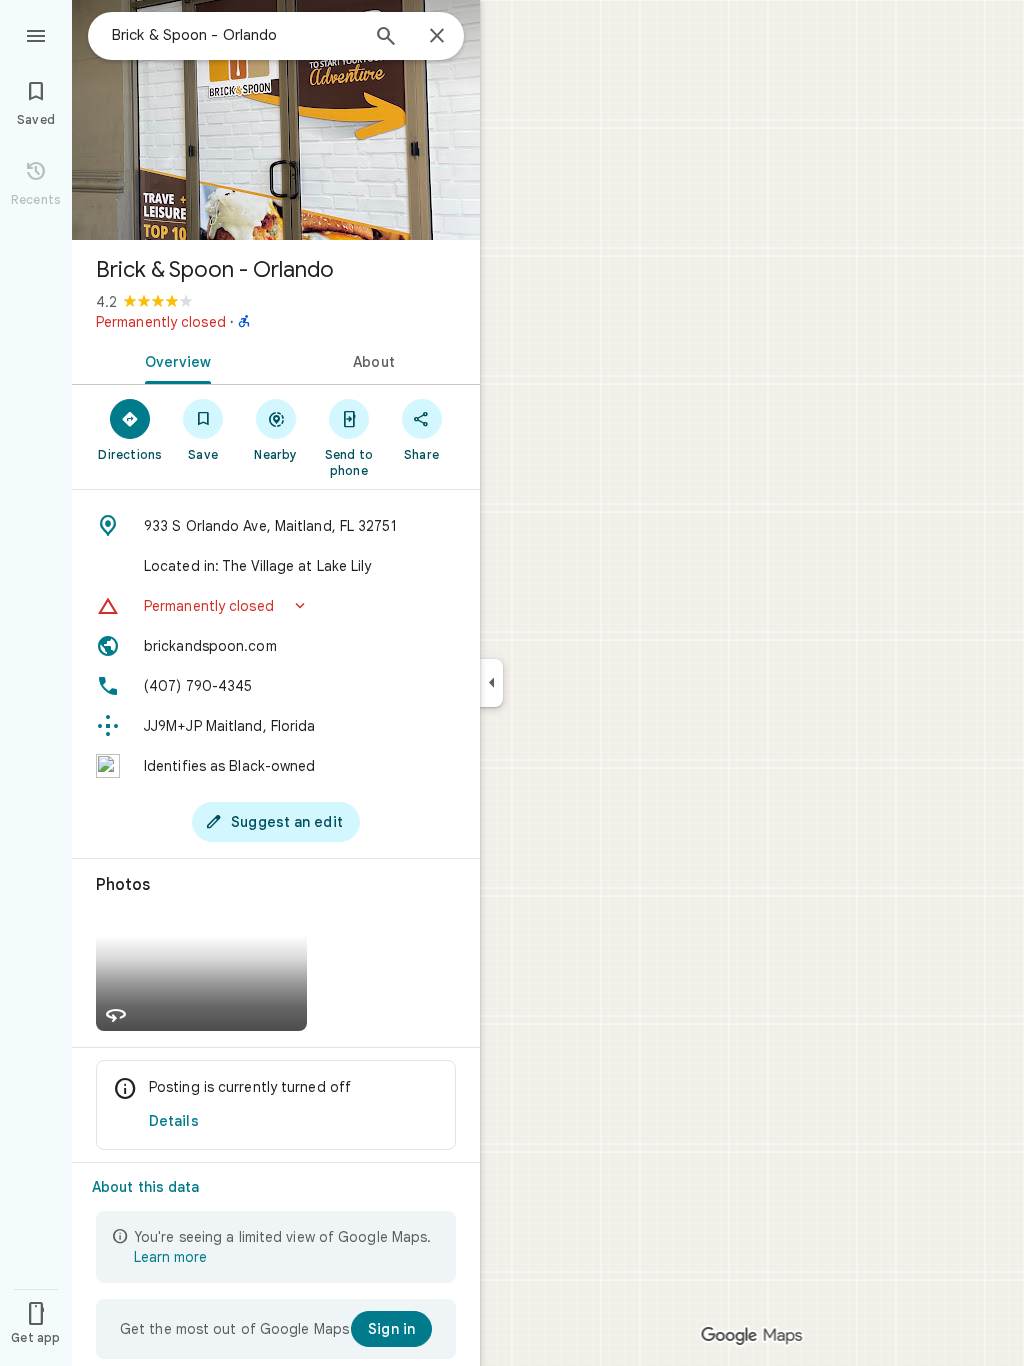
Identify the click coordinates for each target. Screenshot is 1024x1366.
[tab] (174, 360)
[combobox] (235, 35)
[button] (276, 606)
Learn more (170, 1257)
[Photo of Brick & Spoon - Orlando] (276, 120)
